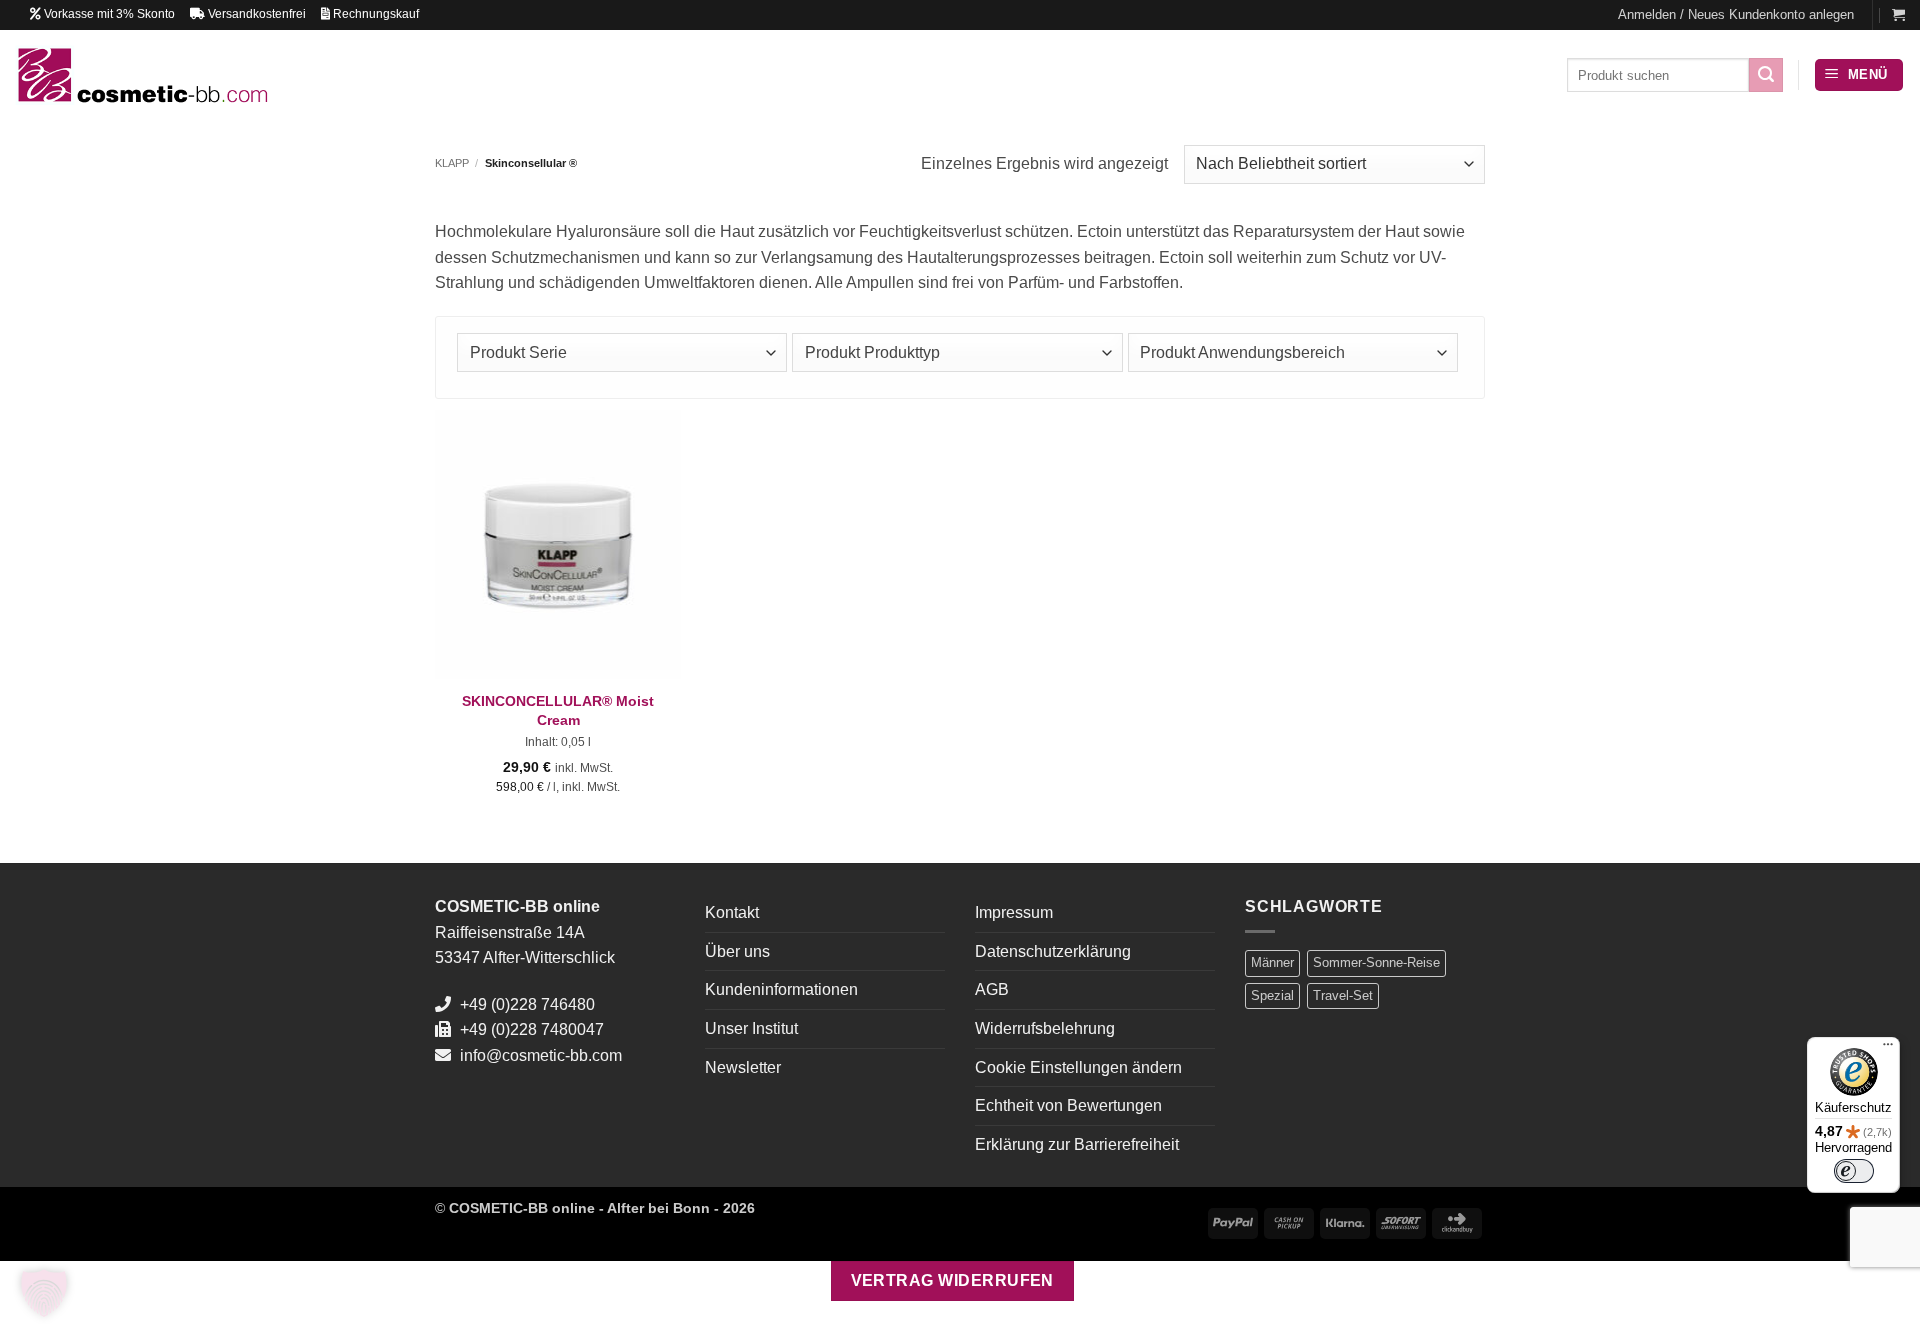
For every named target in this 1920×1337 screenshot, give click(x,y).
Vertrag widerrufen (952, 1280)
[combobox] (622, 352)
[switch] (1854, 1171)
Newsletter (743, 1067)
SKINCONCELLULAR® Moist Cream (558, 710)
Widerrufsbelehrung (1045, 1028)
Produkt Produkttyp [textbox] (872, 352)
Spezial (1272, 995)
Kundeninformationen (781, 989)
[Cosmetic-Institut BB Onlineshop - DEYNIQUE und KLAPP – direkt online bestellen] (141, 74)
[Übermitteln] (1766, 75)
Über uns (737, 951)
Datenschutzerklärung (1053, 951)
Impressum (1014, 912)
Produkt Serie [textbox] (518, 352)
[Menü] (1888, 1049)
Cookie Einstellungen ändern (1078, 1067)
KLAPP (452, 163)
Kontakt (732, 912)
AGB (992, 989)
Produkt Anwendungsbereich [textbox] (1242, 352)
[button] (1736, 15)
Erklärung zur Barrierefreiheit (1077, 1144)
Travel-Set (1343, 995)
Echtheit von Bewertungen (1068, 1105)
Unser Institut (751, 1028)
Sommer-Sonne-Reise (1376, 962)
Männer (1272, 962)
